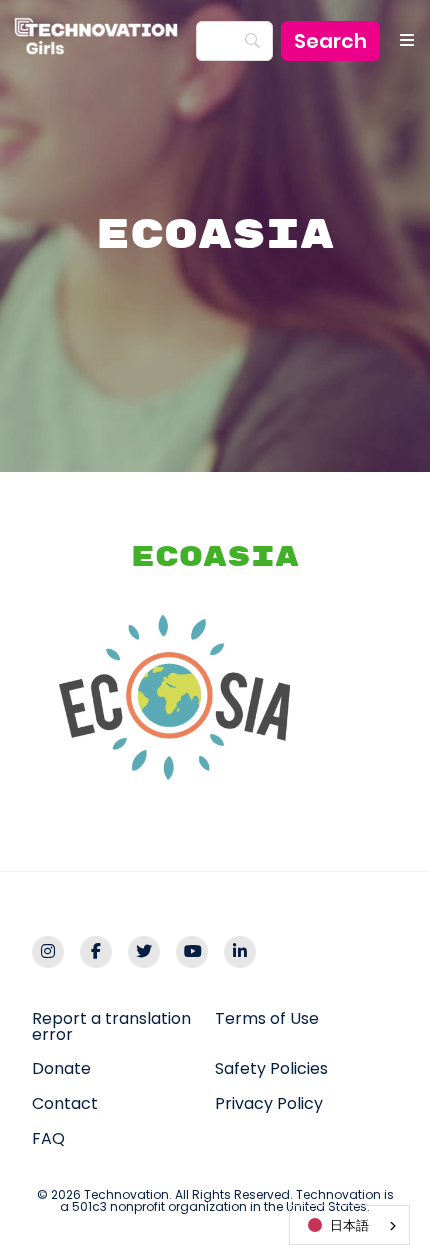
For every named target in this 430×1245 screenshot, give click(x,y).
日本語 (349, 1225)
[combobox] (349, 1225)
